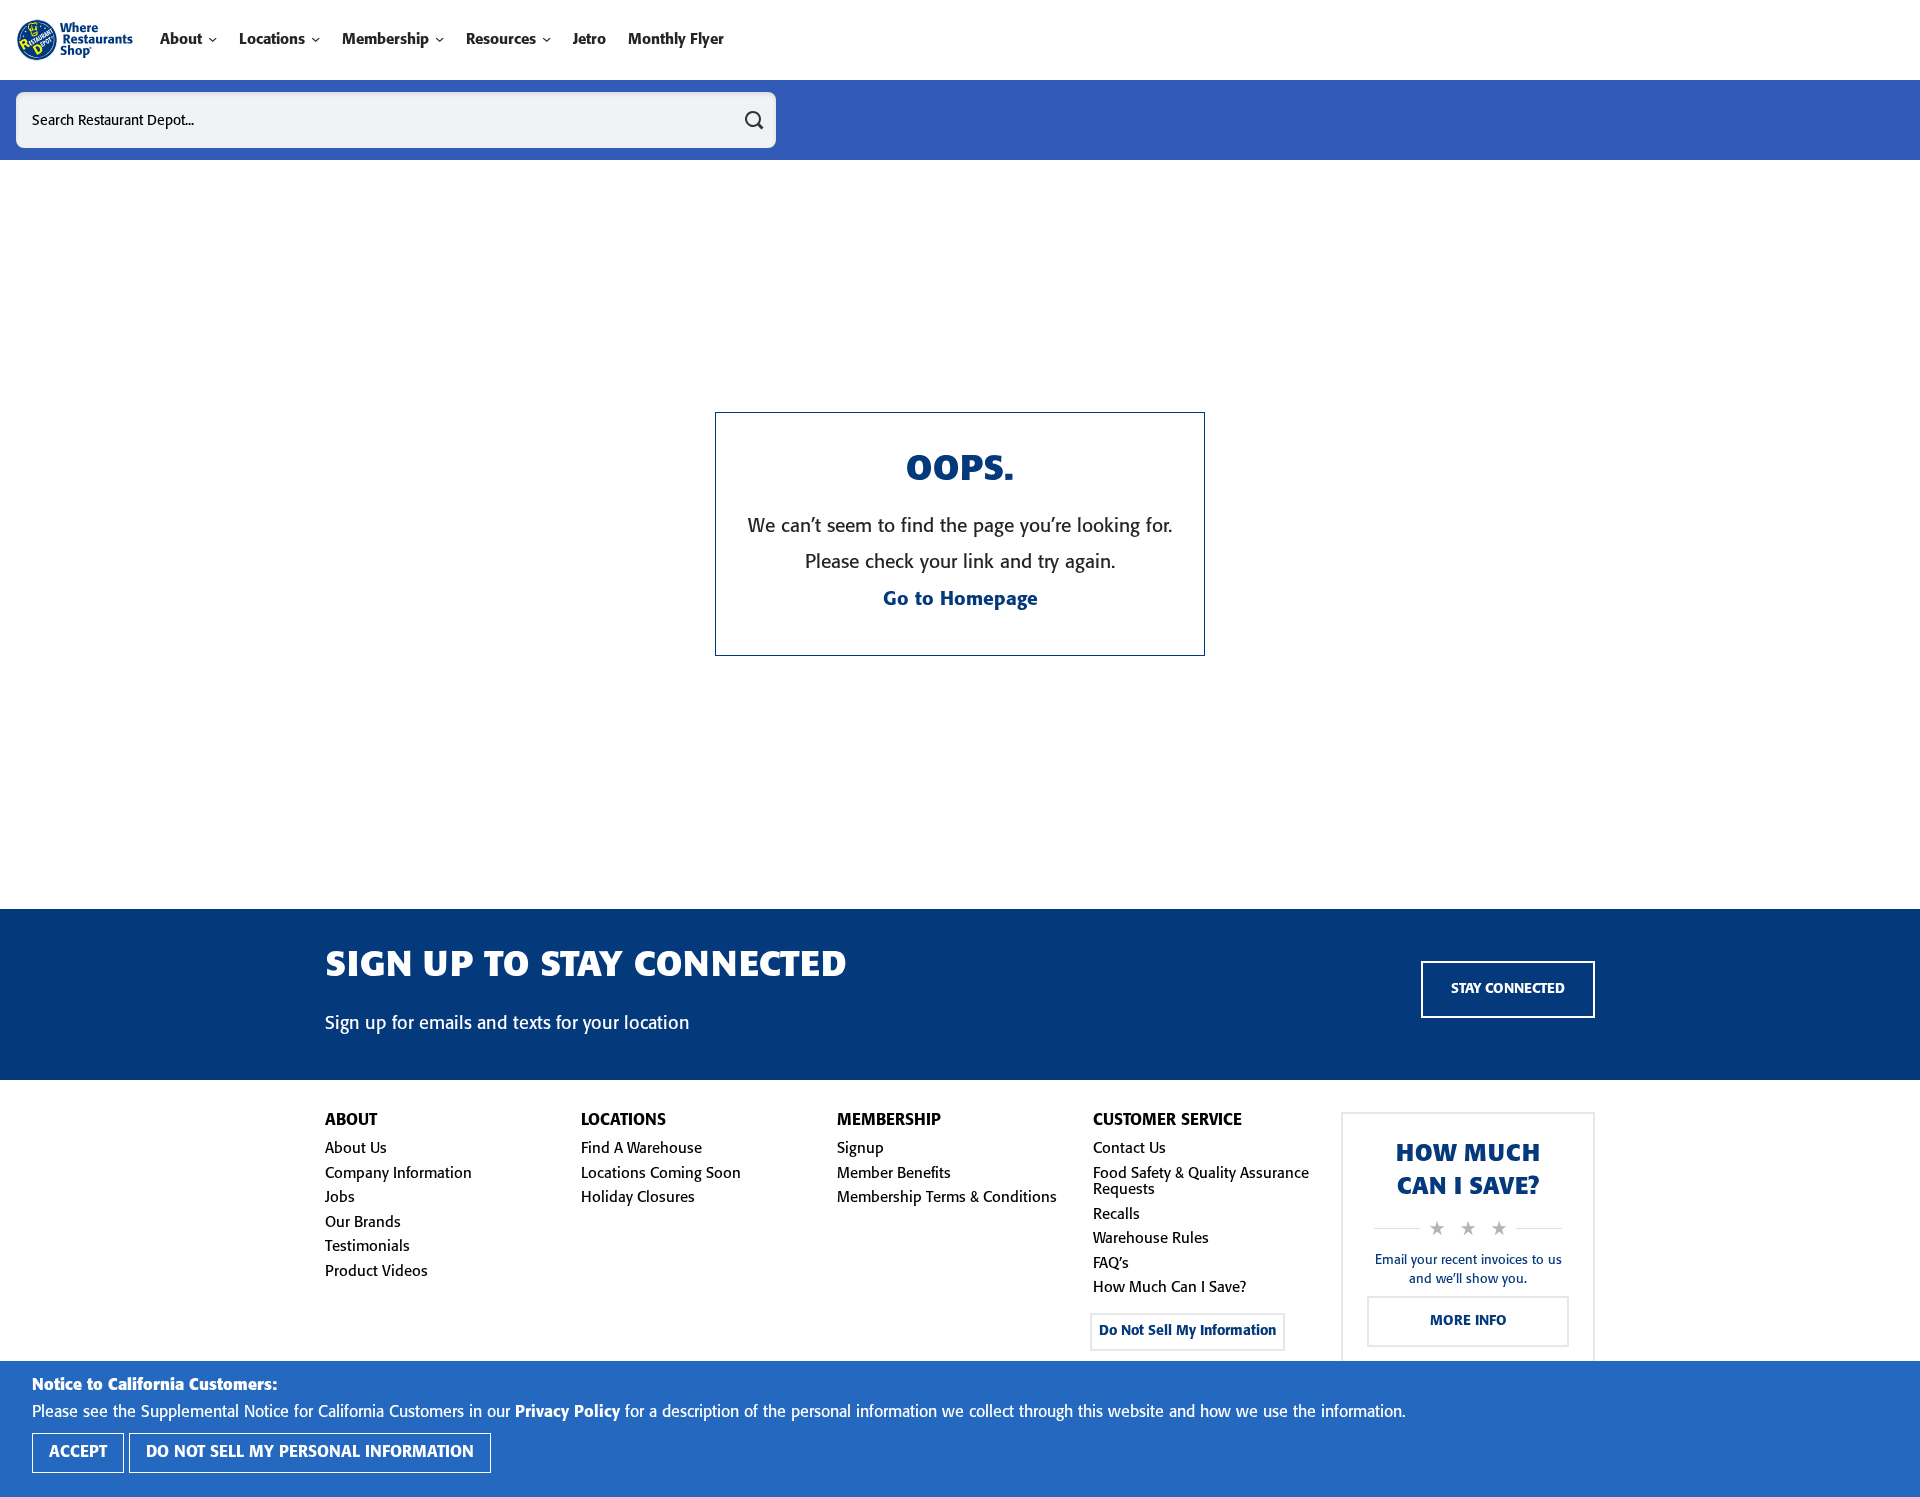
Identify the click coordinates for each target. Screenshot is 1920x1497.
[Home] (74, 40)
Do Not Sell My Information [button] (1187, 1331)
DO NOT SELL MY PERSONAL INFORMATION (310, 1452)
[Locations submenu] (315, 39)
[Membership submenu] (439, 39)
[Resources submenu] (546, 39)
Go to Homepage (960, 600)
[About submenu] (212, 39)
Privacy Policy (567, 1412)
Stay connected (1508, 989)
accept (78, 1452)
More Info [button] (1468, 1321)
